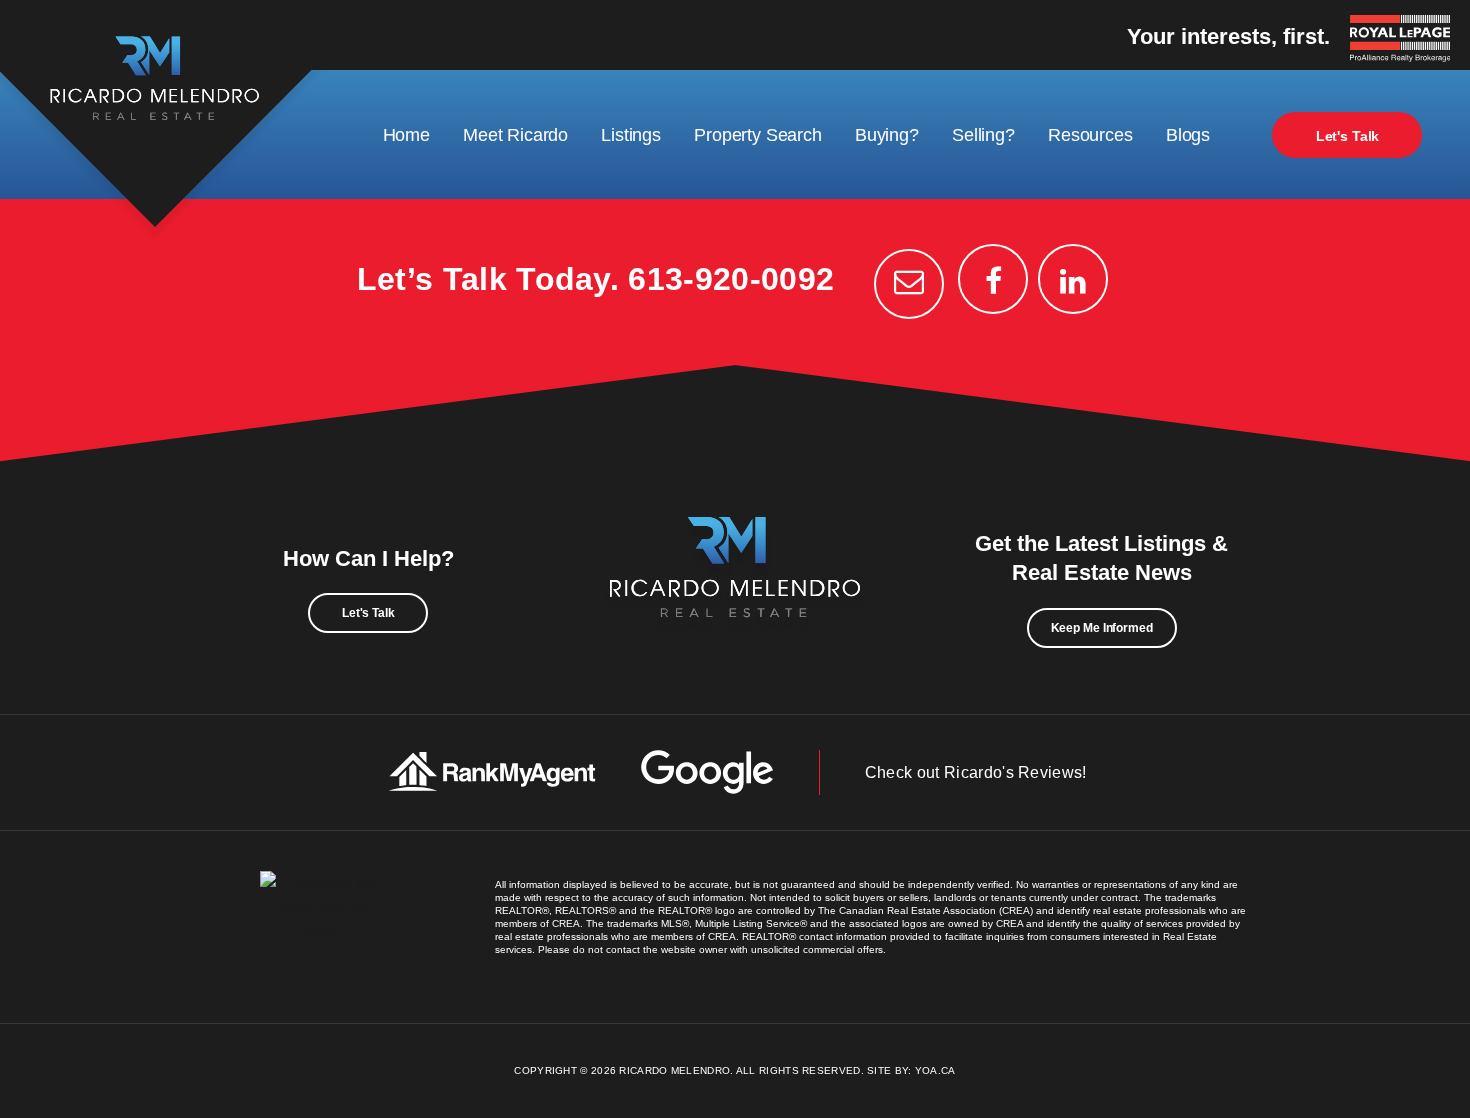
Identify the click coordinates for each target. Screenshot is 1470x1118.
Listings (631, 135)
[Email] (909, 284)
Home (406, 135)
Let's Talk (1348, 136)
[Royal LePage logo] (1405, 40)
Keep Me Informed (1102, 628)
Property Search (757, 135)
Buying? (887, 135)
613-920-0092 (731, 279)
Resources (1090, 135)
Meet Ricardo (515, 135)
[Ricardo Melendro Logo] (735, 589)
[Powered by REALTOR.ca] (322, 927)
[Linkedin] (1073, 279)
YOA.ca (935, 1070)
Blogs (1188, 135)
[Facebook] (993, 279)
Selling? (983, 135)
